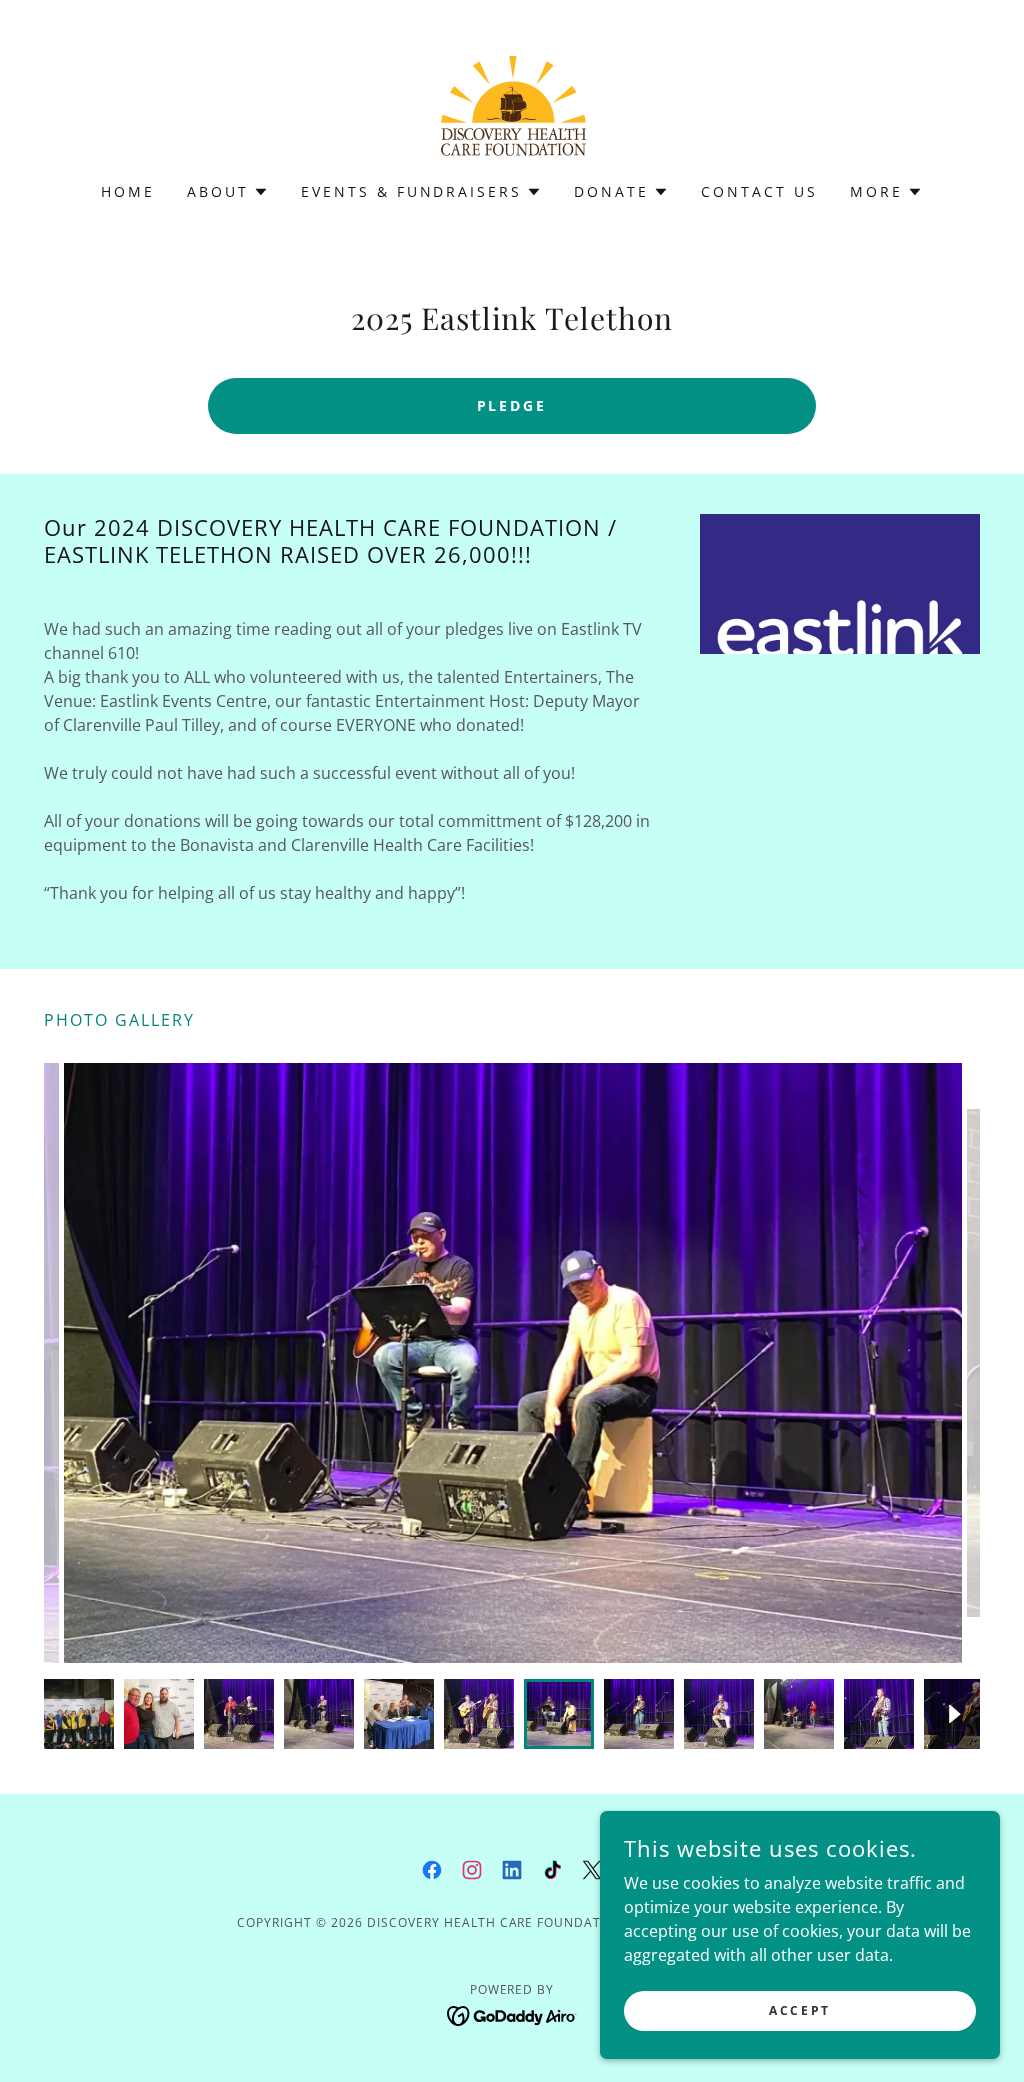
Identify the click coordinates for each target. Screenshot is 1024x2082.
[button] (228, 192)
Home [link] (128, 191)
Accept (799, 2010)
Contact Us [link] (759, 191)
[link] (512, 104)
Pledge (512, 405)
